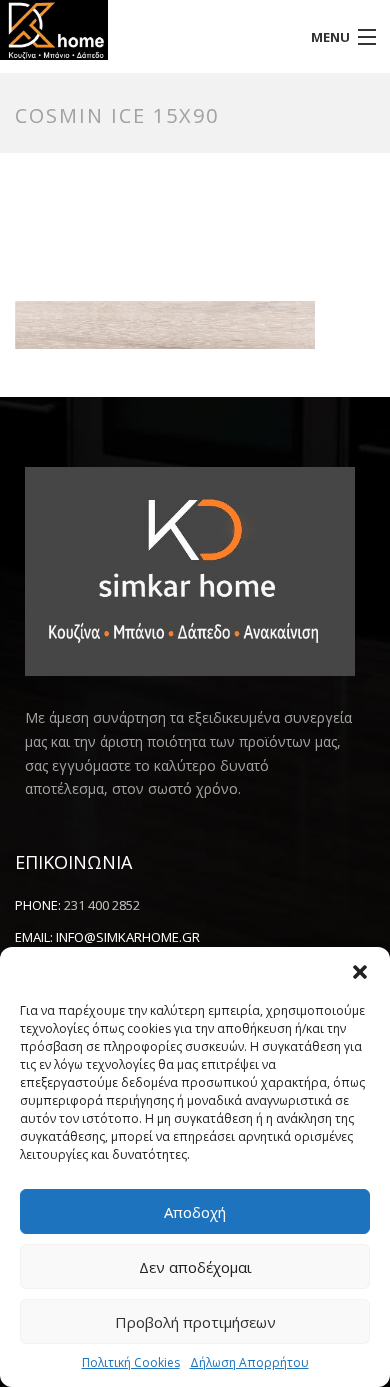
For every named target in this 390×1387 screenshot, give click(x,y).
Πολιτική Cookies (131, 1362)
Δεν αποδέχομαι (195, 1267)
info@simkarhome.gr (128, 937)
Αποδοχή (195, 1212)
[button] (360, 972)
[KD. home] (146, 30)
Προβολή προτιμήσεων (195, 1322)
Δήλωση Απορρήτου (249, 1362)
